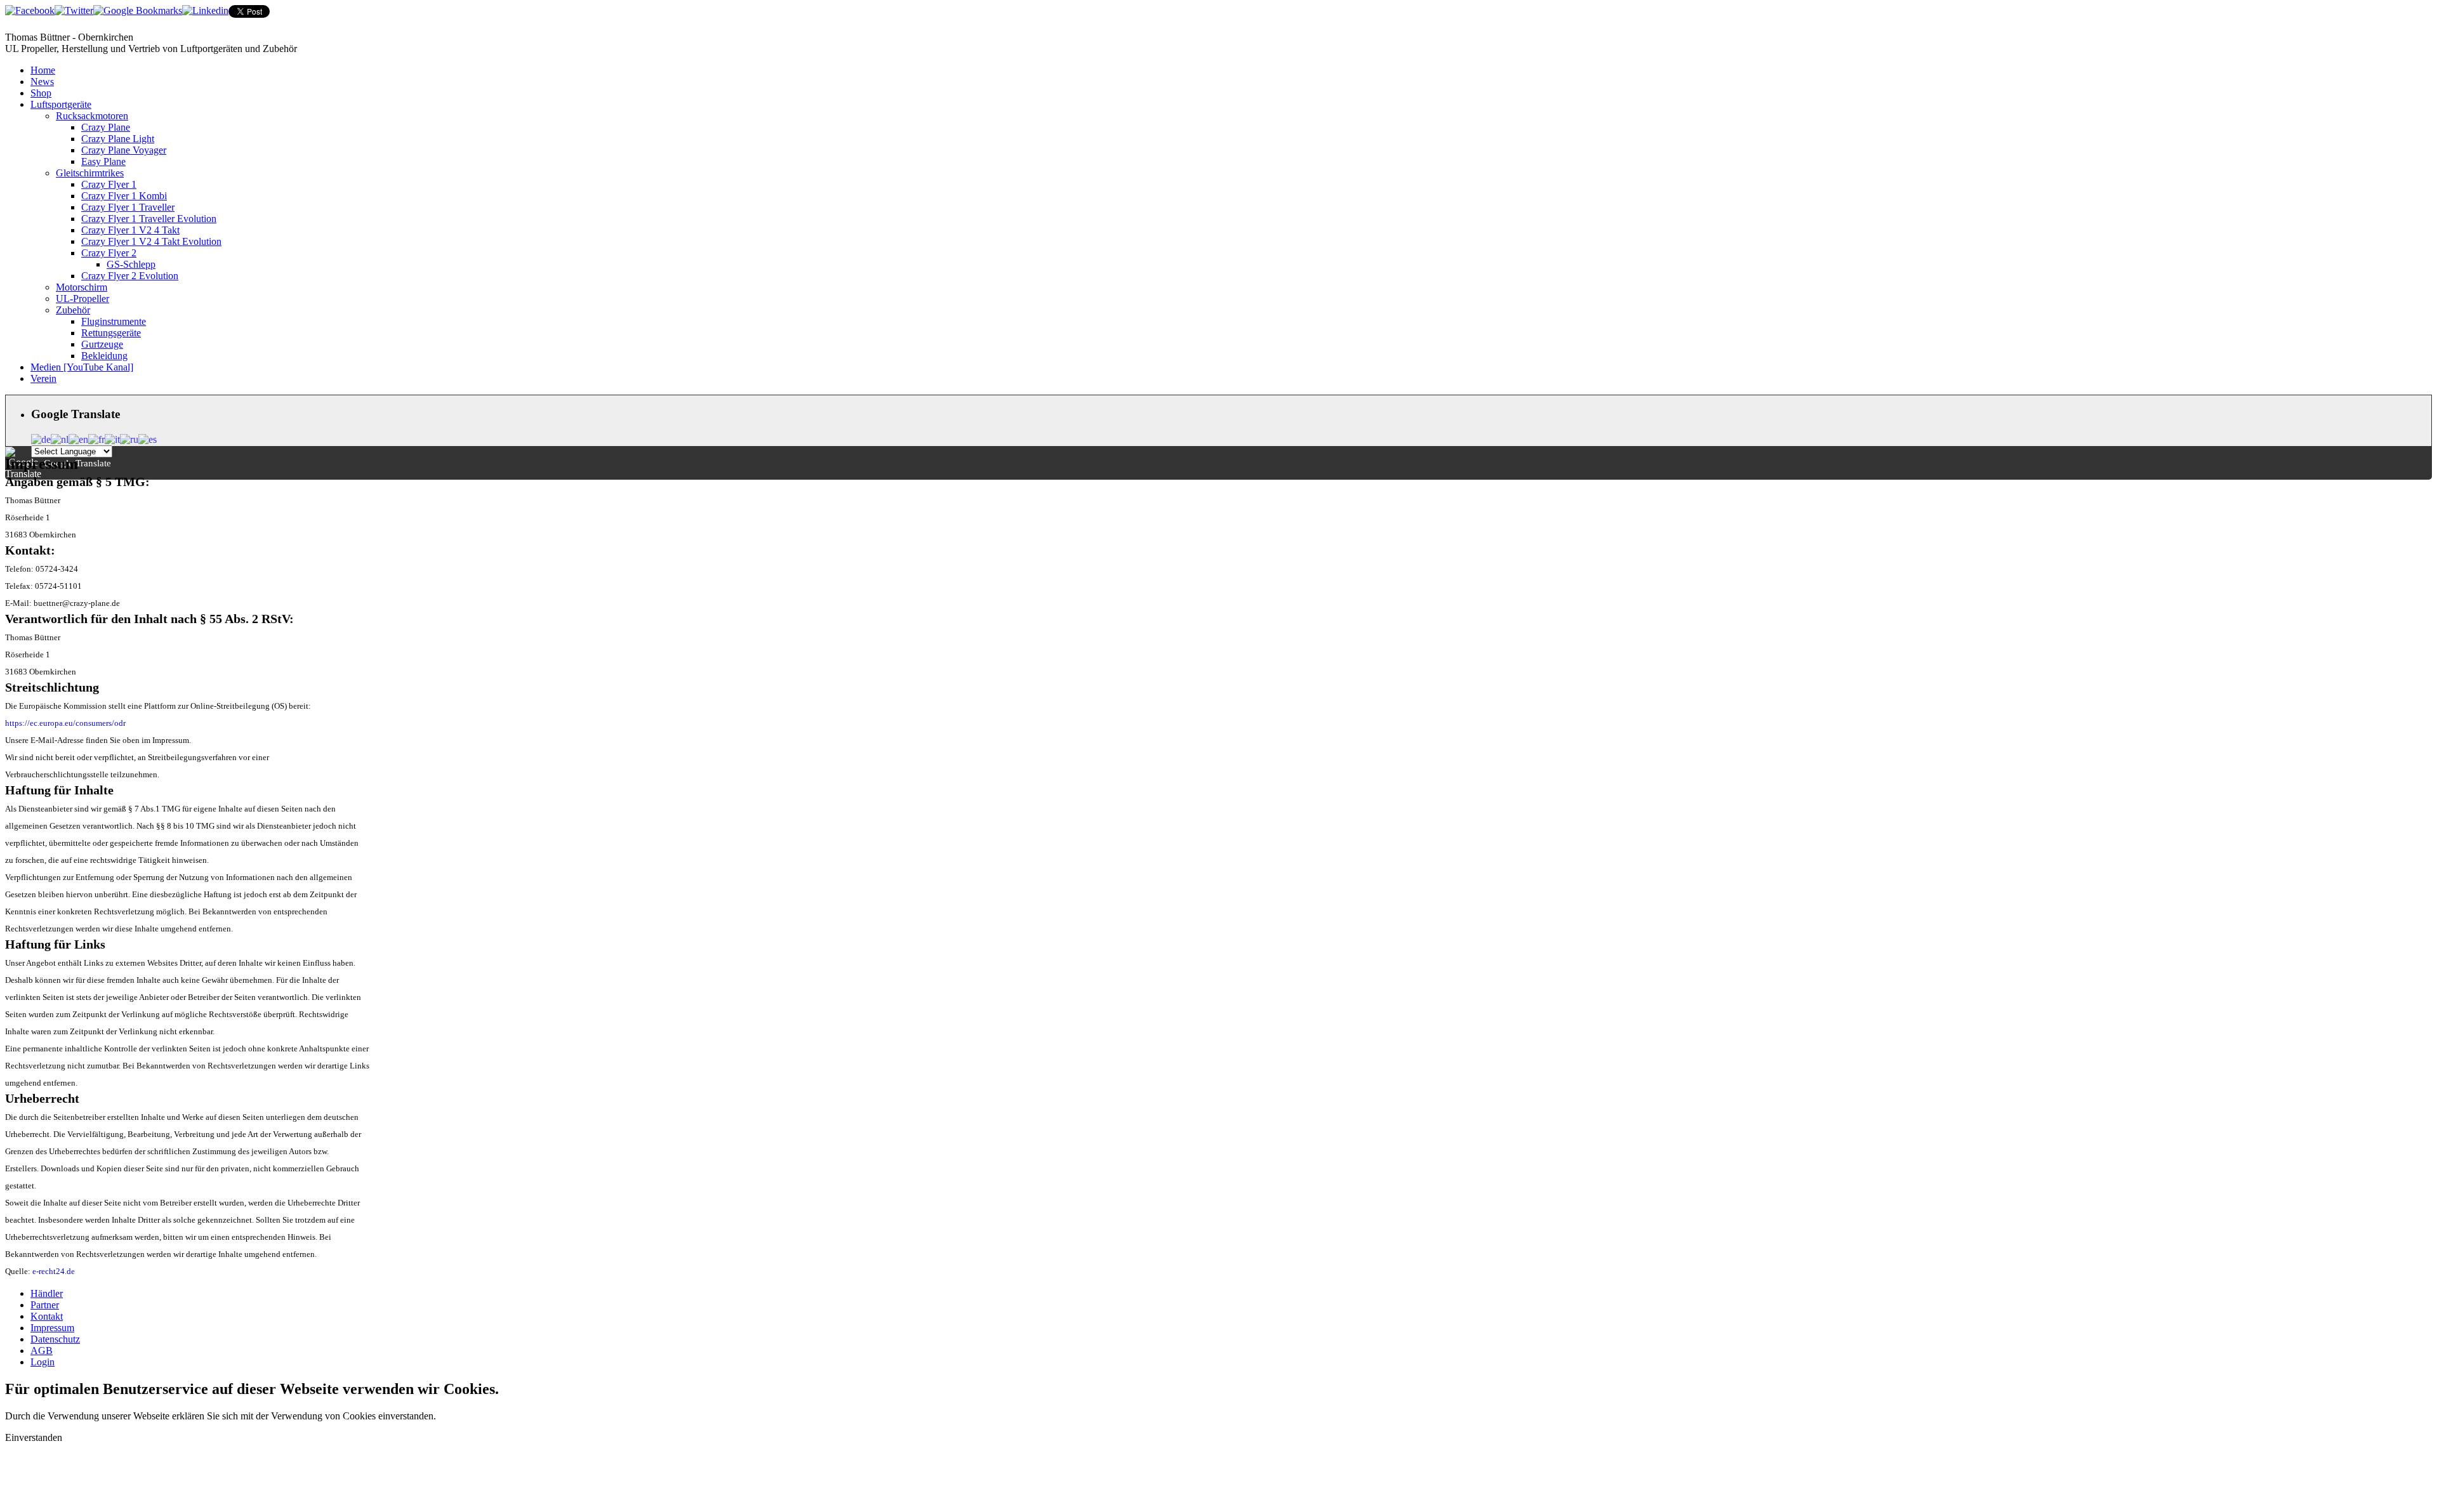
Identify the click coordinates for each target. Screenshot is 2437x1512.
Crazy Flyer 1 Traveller (128, 207)
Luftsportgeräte (61, 104)
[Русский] (129, 438)
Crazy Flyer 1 (109, 184)
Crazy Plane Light (118, 139)
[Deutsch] (41, 438)
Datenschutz (55, 1339)
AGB (42, 1351)
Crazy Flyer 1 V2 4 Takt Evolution (151, 241)
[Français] (96, 438)
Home (43, 70)
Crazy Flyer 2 (109, 253)
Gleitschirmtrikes (90, 173)
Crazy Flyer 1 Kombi (124, 196)
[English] (78, 438)
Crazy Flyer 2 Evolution (130, 276)
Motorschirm (82, 287)
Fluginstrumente (114, 321)
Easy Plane (103, 161)
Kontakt (47, 1316)
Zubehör (73, 310)
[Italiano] (112, 438)
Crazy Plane (106, 127)
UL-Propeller (83, 299)
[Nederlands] (60, 438)
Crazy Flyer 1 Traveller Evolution (149, 219)
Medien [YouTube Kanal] (82, 367)
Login (43, 1362)
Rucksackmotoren (92, 116)
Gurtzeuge (102, 344)
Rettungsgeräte (111, 333)
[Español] (148, 438)
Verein (43, 378)
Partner (45, 1305)
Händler (47, 1293)
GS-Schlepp (131, 264)
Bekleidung (104, 356)
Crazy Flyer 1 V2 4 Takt (130, 230)
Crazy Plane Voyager (124, 150)
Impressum (52, 1328)
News (42, 82)
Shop (41, 93)
